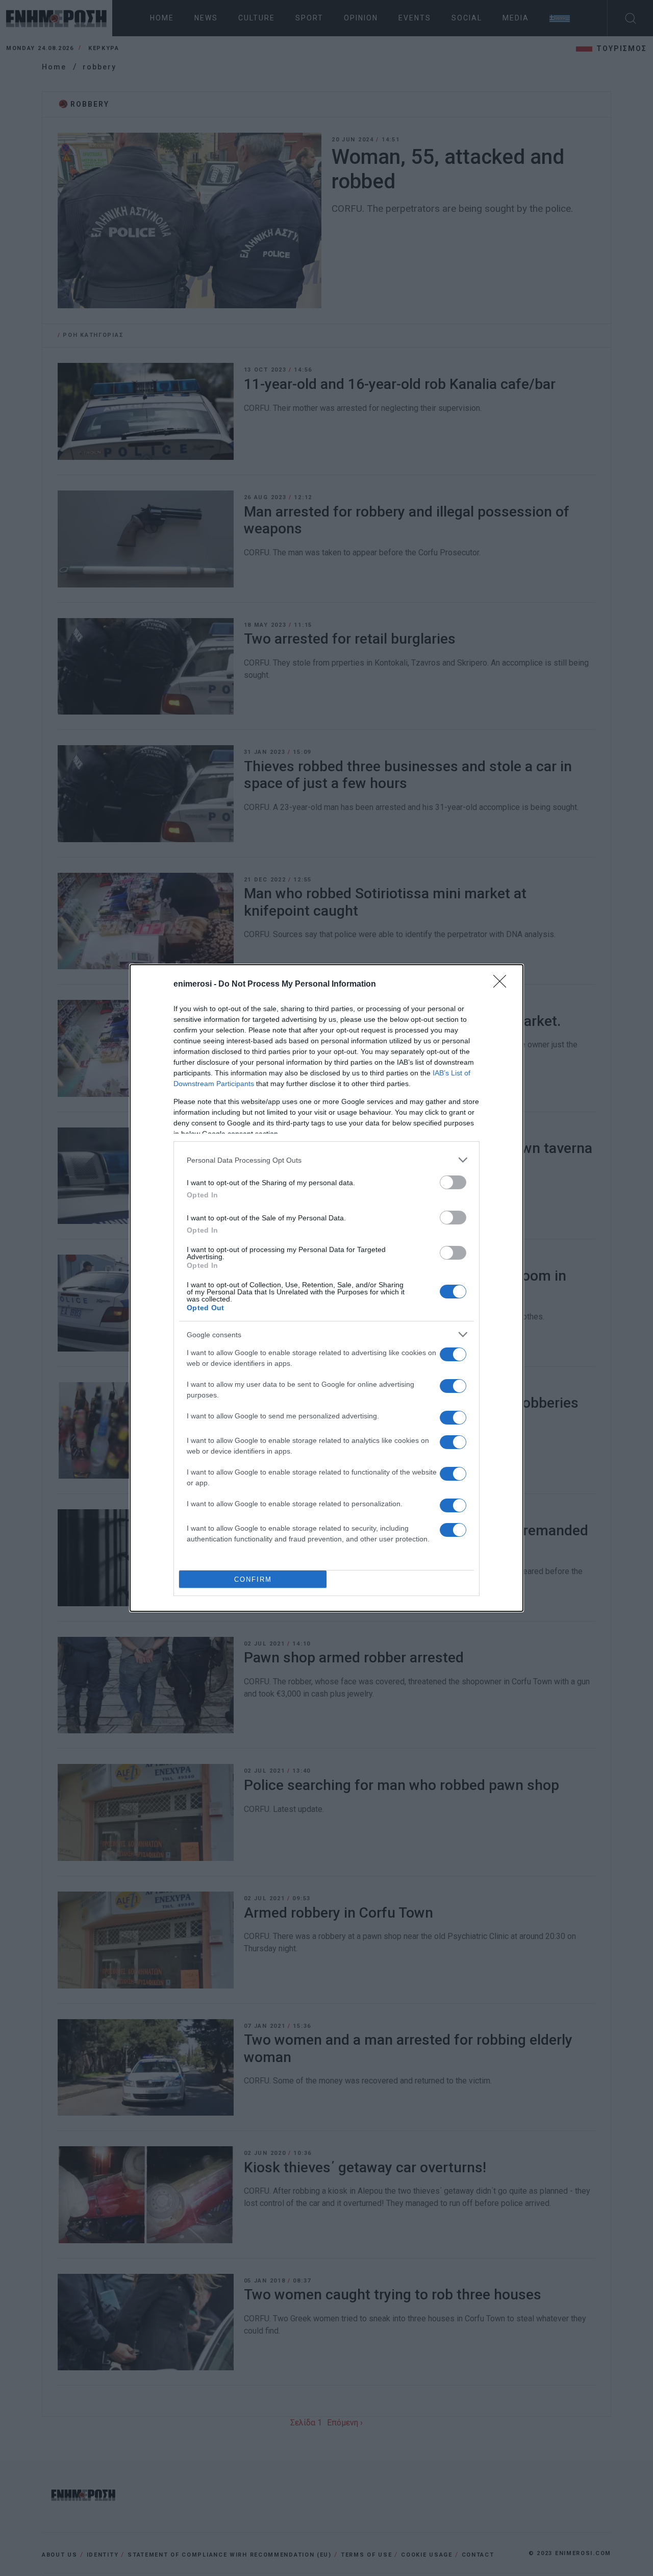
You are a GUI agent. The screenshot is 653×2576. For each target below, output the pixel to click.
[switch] (453, 1182)
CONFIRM (253, 1579)
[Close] (503, 985)
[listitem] (326, 1160)
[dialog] (326, 1288)
